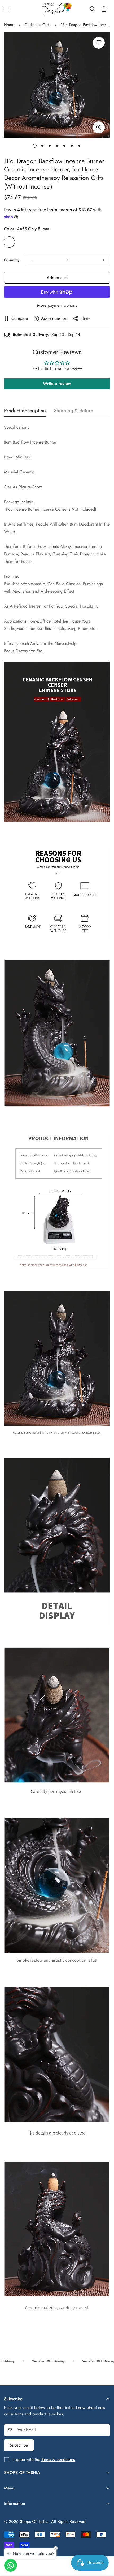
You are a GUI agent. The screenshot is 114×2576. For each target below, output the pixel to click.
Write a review (57, 384)
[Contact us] (11, 2565)
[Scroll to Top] (104, 2548)
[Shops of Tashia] (57, 9)
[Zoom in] (99, 127)
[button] (104, 9)
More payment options (57, 305)
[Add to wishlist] (99, 43)
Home (9, 25)
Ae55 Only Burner (9, 242)
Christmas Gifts (38, 25)
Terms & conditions (58, 2460)
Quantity (12, 260)
